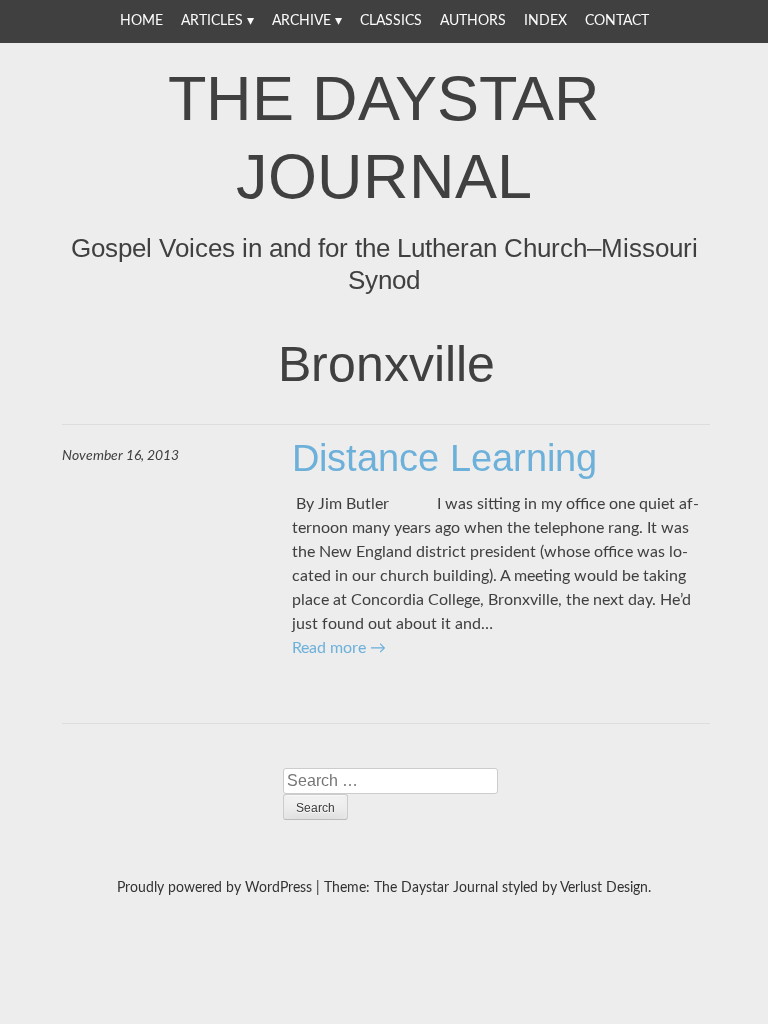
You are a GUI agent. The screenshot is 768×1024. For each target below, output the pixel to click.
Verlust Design (604, 888)
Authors (473, 21)
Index (545, 21)
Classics (391, 21)
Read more (339, 648)
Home (141, 21)
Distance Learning (444, 458)
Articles (212, 21)
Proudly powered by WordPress (214, 888)
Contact (617, 21)
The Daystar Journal (384, 137)
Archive (301, 21)
